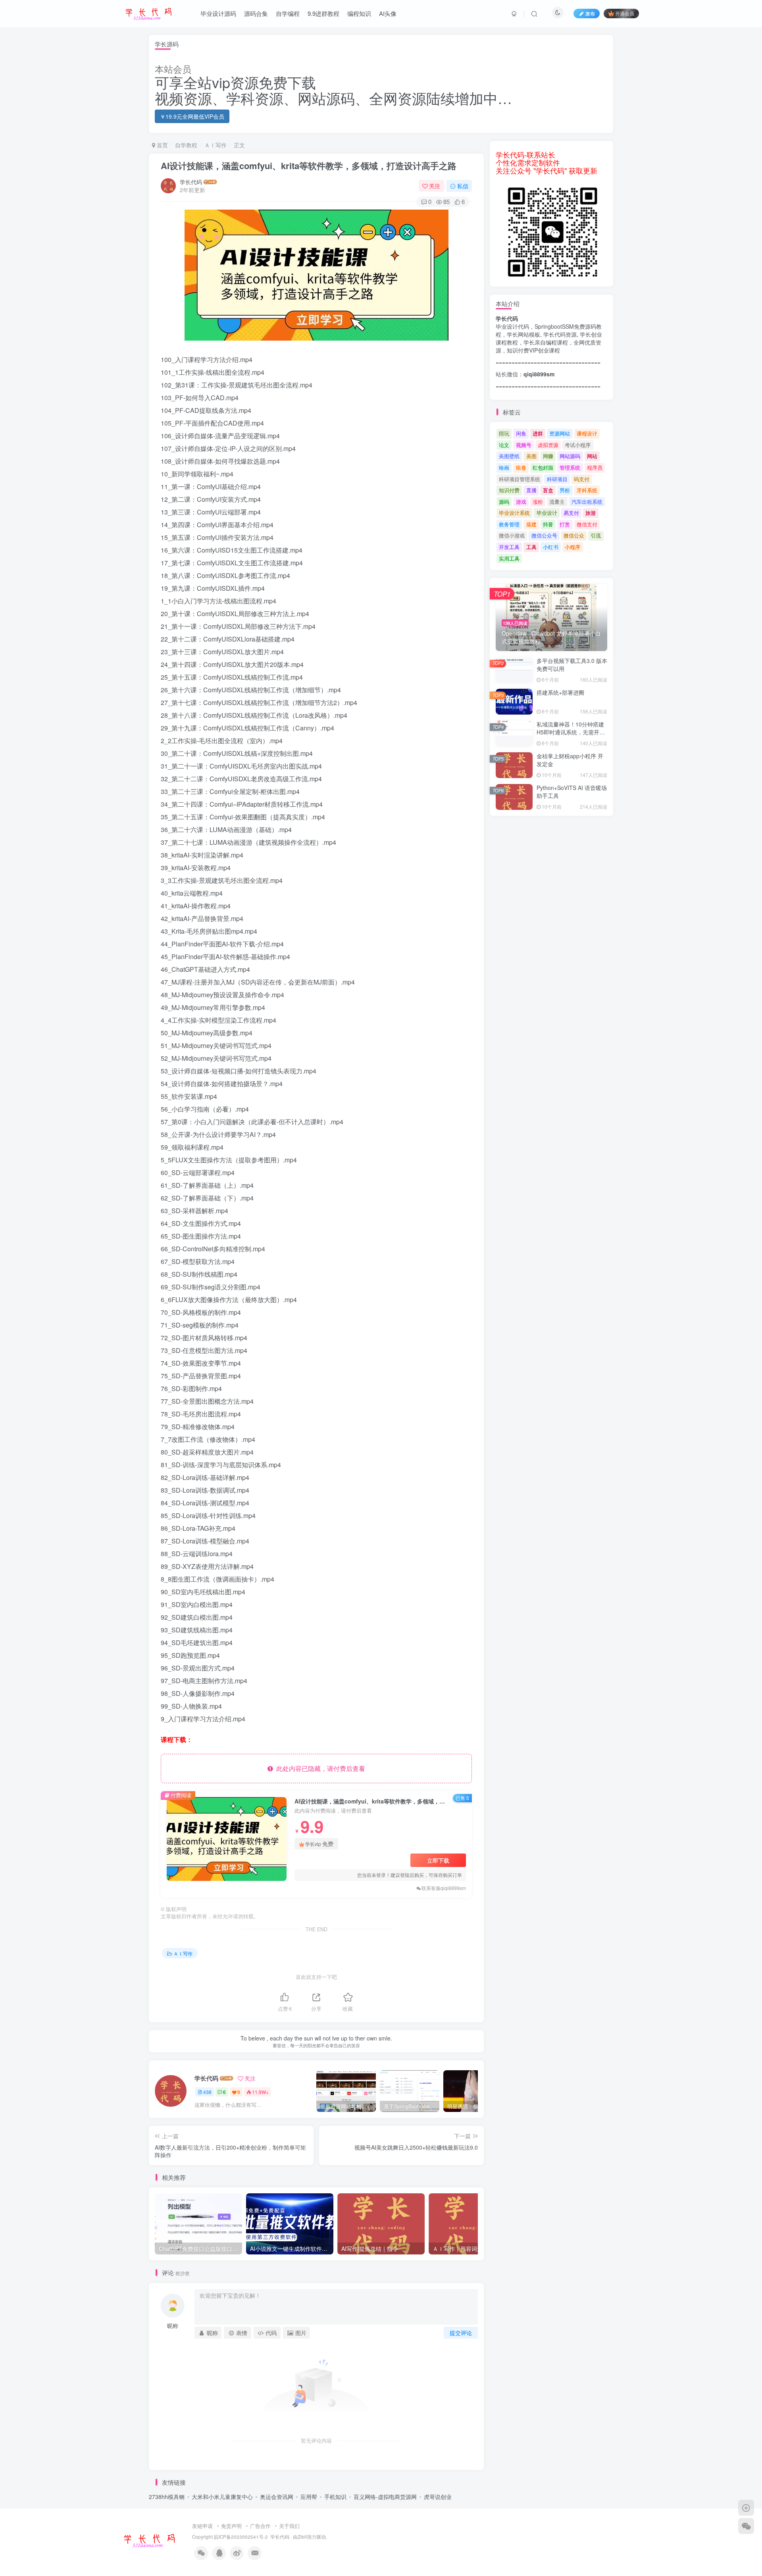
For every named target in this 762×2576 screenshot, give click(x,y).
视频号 (524, 445)
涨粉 (538, 502)
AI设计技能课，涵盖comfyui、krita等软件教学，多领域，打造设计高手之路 (309, 166)
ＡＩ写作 (216, 145)
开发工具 (509, 547)
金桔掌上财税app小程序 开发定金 (570, 760)
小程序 (572, 547)
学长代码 (191, 182)
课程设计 (587, 433)
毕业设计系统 (514, 513)
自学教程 (186, 145)
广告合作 (260, 2526)
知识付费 (509, 490)
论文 (504, 445)
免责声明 (231, 2526)
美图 (531, 456)
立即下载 (438, 1860)
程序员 (595, 467)
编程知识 (359, 13)
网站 (592, 456)
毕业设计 (547, 513)
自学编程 (288, 13)
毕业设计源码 (218, 13)
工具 (531, 547)
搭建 (531, 524)
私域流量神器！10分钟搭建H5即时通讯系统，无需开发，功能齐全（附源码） (570, 732)
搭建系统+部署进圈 (560, 692)
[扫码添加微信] (746, 2526)
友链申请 (202, 2526)
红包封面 (543, 467)
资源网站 (560, 433)
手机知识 (335, 2497)
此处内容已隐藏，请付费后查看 (319, 1768)
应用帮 (309, 2497)
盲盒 (548, 490)
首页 (162, 145)
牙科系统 (587, 490)
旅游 (591, 513)
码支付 (582, 479)
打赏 (565, 524)
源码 (504, 502)
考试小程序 (578, 445)
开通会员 (625, 13)
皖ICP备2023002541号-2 (241, 2537)
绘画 (504, 467)
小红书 (551, 547)
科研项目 (557, 479)
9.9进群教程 (323, 13)
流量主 (557, 502)
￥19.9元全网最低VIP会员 (192, 116)
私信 (463, 186)
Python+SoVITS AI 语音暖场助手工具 (572, 792)
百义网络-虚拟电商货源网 (385, 2497)
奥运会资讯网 (277, 2497)
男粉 (565, 490)
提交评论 (461, 2333)
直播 (531, 490)
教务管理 (509, 524)
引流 (596, 535)
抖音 (548, 524)
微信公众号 (544, 535)
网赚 (548, 456)
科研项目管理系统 (520, 479)
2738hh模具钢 (167, 2497)
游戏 (521, 502)
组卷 (521, 467)
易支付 (571, 513)
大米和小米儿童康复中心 (222, 2497)
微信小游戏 (512, 535)
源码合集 (256, 13)
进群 (538, 433)
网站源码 (570, 456)
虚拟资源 (548, 445)
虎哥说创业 (438, 2497)
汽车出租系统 (587, 502)
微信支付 (587, 524)
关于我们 (289, 2526)
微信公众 (574, 535)
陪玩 (504, 433)
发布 (590, 13)
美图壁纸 (509, 456)
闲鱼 (521, 433)
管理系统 (570, 467)
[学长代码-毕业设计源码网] (149, 2539)
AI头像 (388, 13)
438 (207, 2092)
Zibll (302, 2537)
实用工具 (509, 558)
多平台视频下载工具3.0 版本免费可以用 (572, 665)
